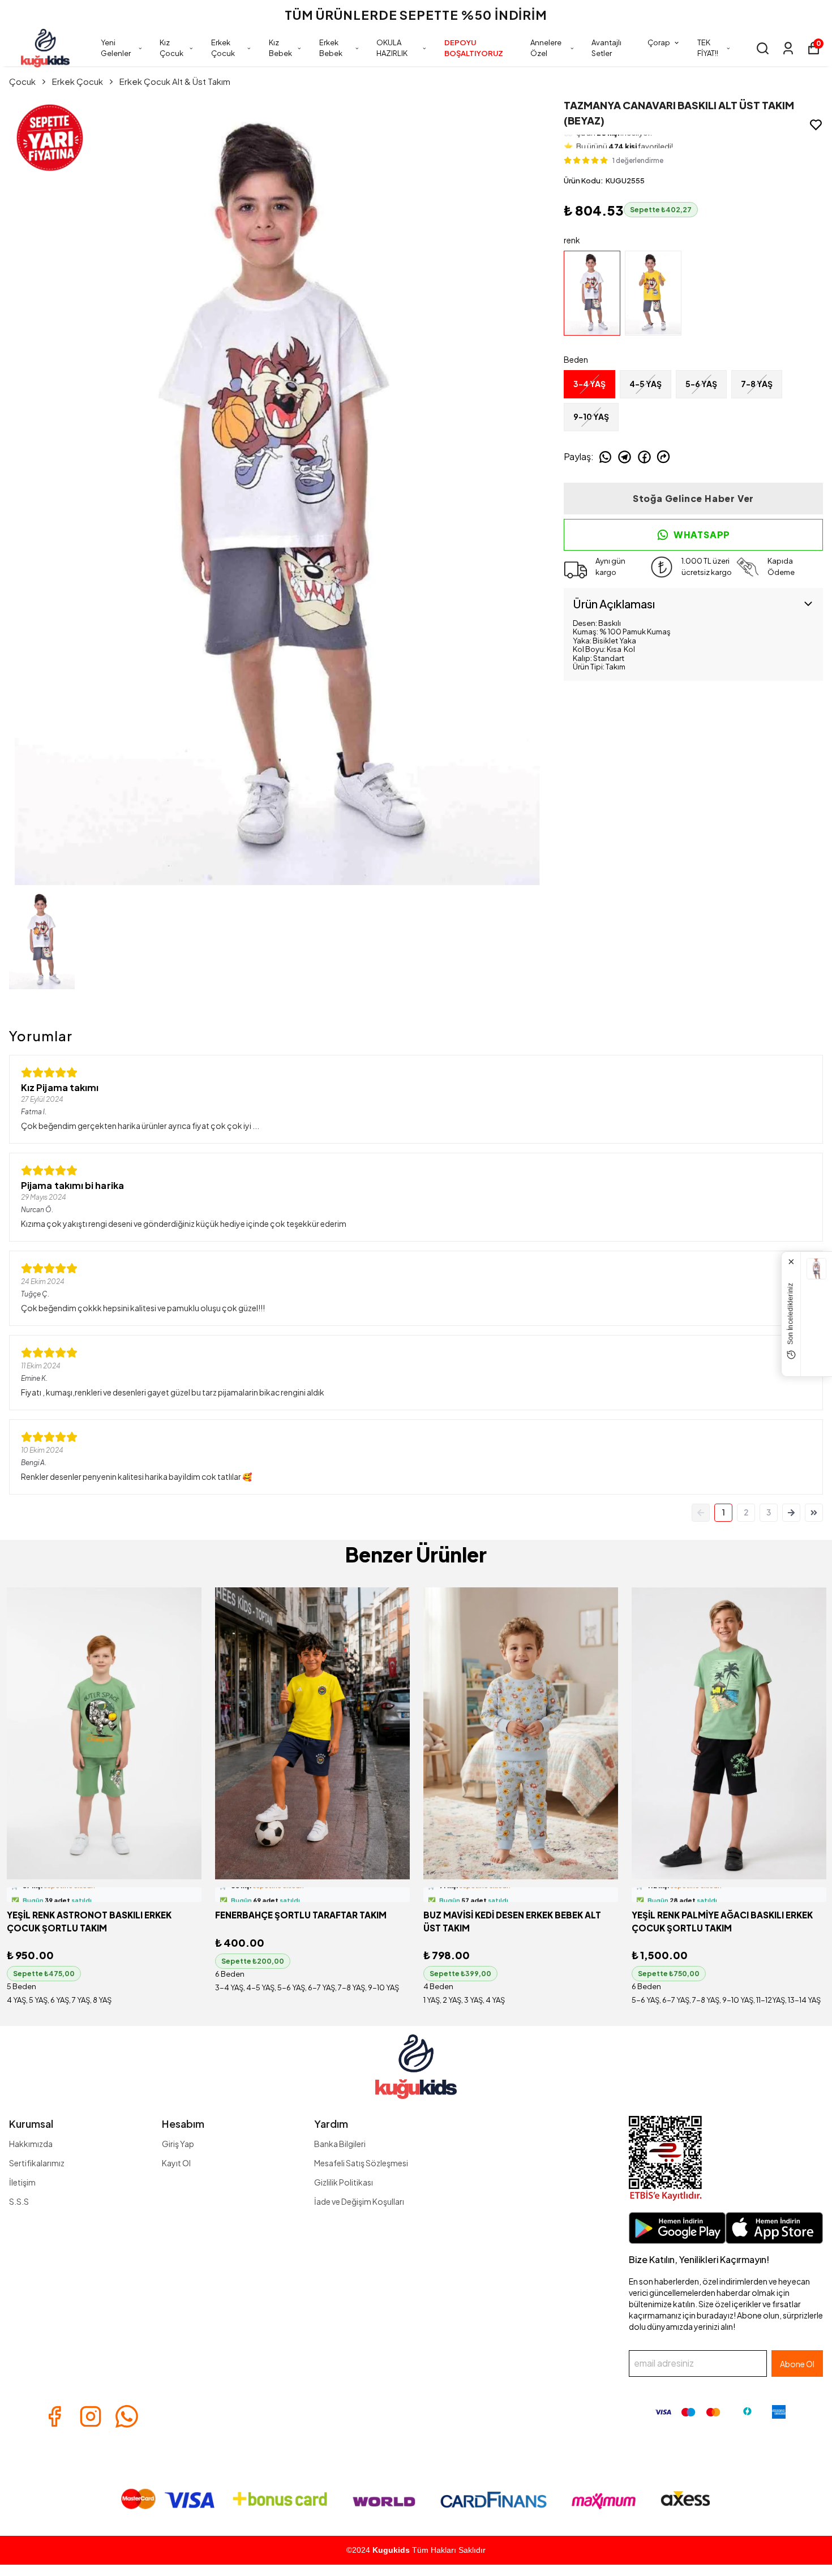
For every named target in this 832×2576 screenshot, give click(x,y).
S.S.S (19, 2201)
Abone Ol (797, 2364)
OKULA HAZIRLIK (392, 48)
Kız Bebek (280, 48)
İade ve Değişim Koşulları (359, 2201)
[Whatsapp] (127, 2416)
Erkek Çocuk (223, 48)
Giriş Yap (178, 2144)
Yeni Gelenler (116, 48)
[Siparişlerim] (788, 48)
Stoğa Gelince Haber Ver (693, 498)
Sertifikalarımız (37, 2163)
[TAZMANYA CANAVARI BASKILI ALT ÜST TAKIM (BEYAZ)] (816, 1269)
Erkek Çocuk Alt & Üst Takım (175, 81)
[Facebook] (54, 2416)
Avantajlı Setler (606, 48)
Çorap (659, 42)
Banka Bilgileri (340, 2144)
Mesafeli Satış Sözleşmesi (361, 2163)
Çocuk (22, 81)
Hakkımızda (31, 2144)
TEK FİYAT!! (708, 48)
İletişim (22, 2182)
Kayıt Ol (176, 2163)
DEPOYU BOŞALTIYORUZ (474, 48)
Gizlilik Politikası (344, 2182)
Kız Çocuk (171, 48)
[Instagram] (91, 2416)
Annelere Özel (546, 48)
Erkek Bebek (331, 48)
